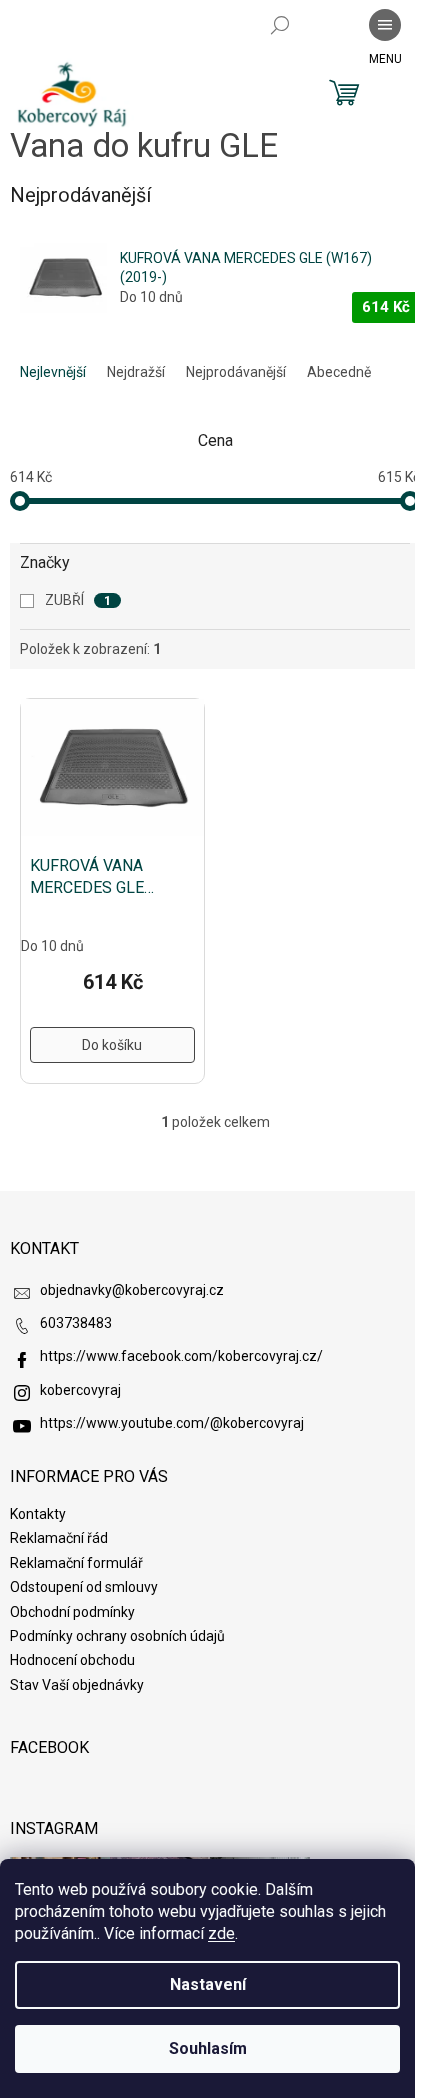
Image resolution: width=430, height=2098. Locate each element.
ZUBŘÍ (78, 600)
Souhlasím (208, 2048)
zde (221, 1933)
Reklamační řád (59, 1538)
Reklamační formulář (76, 1563)
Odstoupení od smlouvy (84, 1587)
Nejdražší (136, 372)
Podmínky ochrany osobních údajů (117, 1636)
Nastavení (208, 1984)
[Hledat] (280, 25)
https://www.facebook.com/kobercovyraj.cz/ (181, 1356)
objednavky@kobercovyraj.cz (132, 1290)
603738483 (76, 1323)
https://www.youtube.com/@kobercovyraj (172, 1423)
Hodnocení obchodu (72, 1660)
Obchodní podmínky (72, 1612)
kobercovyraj (80, 1390)
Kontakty (38, 1514)
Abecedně (339, 372)
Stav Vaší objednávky (77, 1685)
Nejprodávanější (236, 372)
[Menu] (385, 25)
